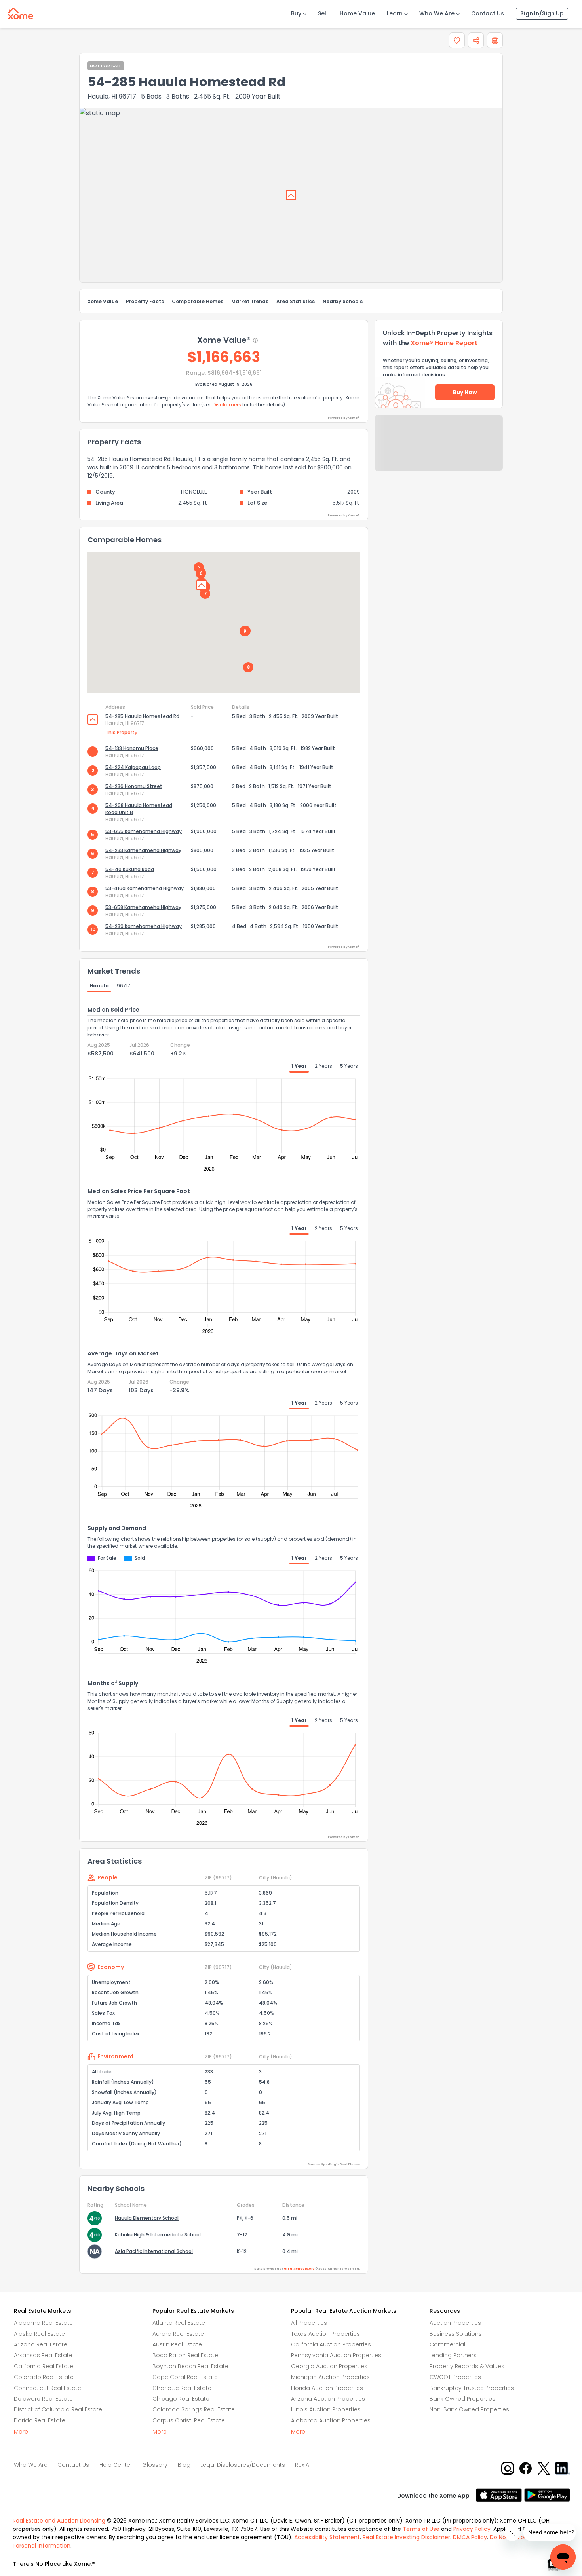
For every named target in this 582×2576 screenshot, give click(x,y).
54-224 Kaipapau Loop (133, 767)
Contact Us (488, 13)
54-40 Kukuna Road (130, 869)
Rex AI (303, 2465)
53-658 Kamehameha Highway (143, 907)
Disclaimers (227, 405)
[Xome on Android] (547, 2494)
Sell (323, 13)
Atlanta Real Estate (179, 2323)
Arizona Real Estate (41, 2344)
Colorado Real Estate (44, 2377)
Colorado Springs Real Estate (194, 2409)
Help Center (116, 2465)
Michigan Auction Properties (330, 2377)
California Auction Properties (331, 2344)
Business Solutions (456, 2334)
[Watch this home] (457, 40)
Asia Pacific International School (154, 2251)
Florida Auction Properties (327, 2388)
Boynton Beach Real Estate (190, 2366)
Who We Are (437, 13)
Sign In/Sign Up (542, 13)
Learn (395, 13)
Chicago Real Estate (181, 2399)
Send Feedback (439, 451)
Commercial (447, 2344)
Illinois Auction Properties (326, 2409)
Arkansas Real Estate (43, 2355)
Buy (296, 13)
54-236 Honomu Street (134, 786)
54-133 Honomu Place (132, 748)
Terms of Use (421, 2529)
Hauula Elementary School (147, 2218)
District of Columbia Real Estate (58, 2409)
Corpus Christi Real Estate (189, 2420)
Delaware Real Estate (43, 2399)
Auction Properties (455, 2323)
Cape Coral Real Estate (185, 2377)
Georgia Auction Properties (329, 2366)
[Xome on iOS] (500, 2494)
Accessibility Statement (327, 2537)
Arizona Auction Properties (328, 2399)
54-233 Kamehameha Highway (143, 850)
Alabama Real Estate (43, 2323)
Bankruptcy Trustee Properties (472, 2388)
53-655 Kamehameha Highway (144, 831)
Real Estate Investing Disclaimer (406, 2537)
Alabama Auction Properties (331, 2420)
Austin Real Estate (177, 2344)
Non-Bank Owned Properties (469, 2409)
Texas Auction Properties (325, 2334)
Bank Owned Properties (462, 2399)
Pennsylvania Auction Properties (336, 2355)
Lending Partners (453, 2355)
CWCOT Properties (455, 2377)
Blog (184, 2465)
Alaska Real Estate (39, 2334)
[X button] (545, 2468)
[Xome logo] (21, 12)
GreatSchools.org (299, 2269)
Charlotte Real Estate (182, 2388)
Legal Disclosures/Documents (243, 2465)
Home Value (357, 13)
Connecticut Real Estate (48, 2388)
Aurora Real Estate (178, 2334)
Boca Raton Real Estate (185, 2355)
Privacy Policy (472, 2529)
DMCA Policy (470, 2537)
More (21, 2432)
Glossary (155, 2465)
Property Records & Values (467, 2366)
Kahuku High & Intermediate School (158, 2235)
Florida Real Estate (40, 2420)
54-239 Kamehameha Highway (144, 926)
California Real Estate (44, 2366)
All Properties (309, 2323)
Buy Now (465, 392)
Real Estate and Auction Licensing (59, 2521)
